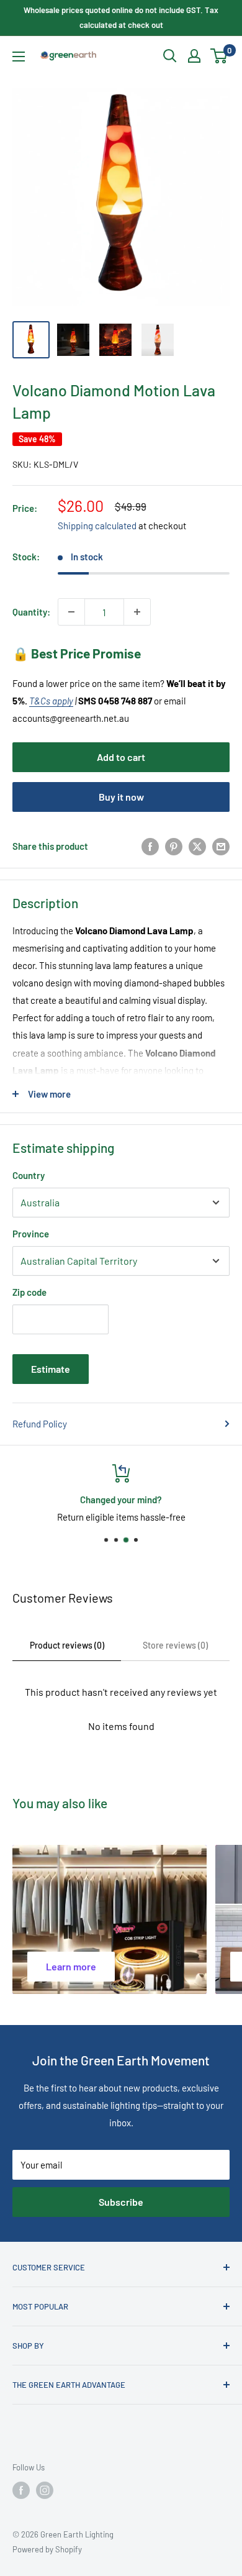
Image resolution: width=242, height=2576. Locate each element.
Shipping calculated (97, 526)
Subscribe (121, 2202)
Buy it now (121, 797)
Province (31, 1234)
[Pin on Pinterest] (174, 846)
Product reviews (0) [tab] (67, 1645)
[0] (219, 56)
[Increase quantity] (137, 612)
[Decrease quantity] (71, 612)
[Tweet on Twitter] (197, 846)
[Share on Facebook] (150, 846)
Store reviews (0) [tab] (175, 1645)
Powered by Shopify (47, 2549)
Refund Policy (40, 1424)
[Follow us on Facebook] (21, 2490)
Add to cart (121, 757)
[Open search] (170, 56)
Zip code (29, 1292)
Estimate (51, 1369)
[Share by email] (221, 846)
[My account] (194, 56)
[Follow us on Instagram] (45, 2490)
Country (29, 1175)
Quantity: (31, 612)
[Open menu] (19, 57)
